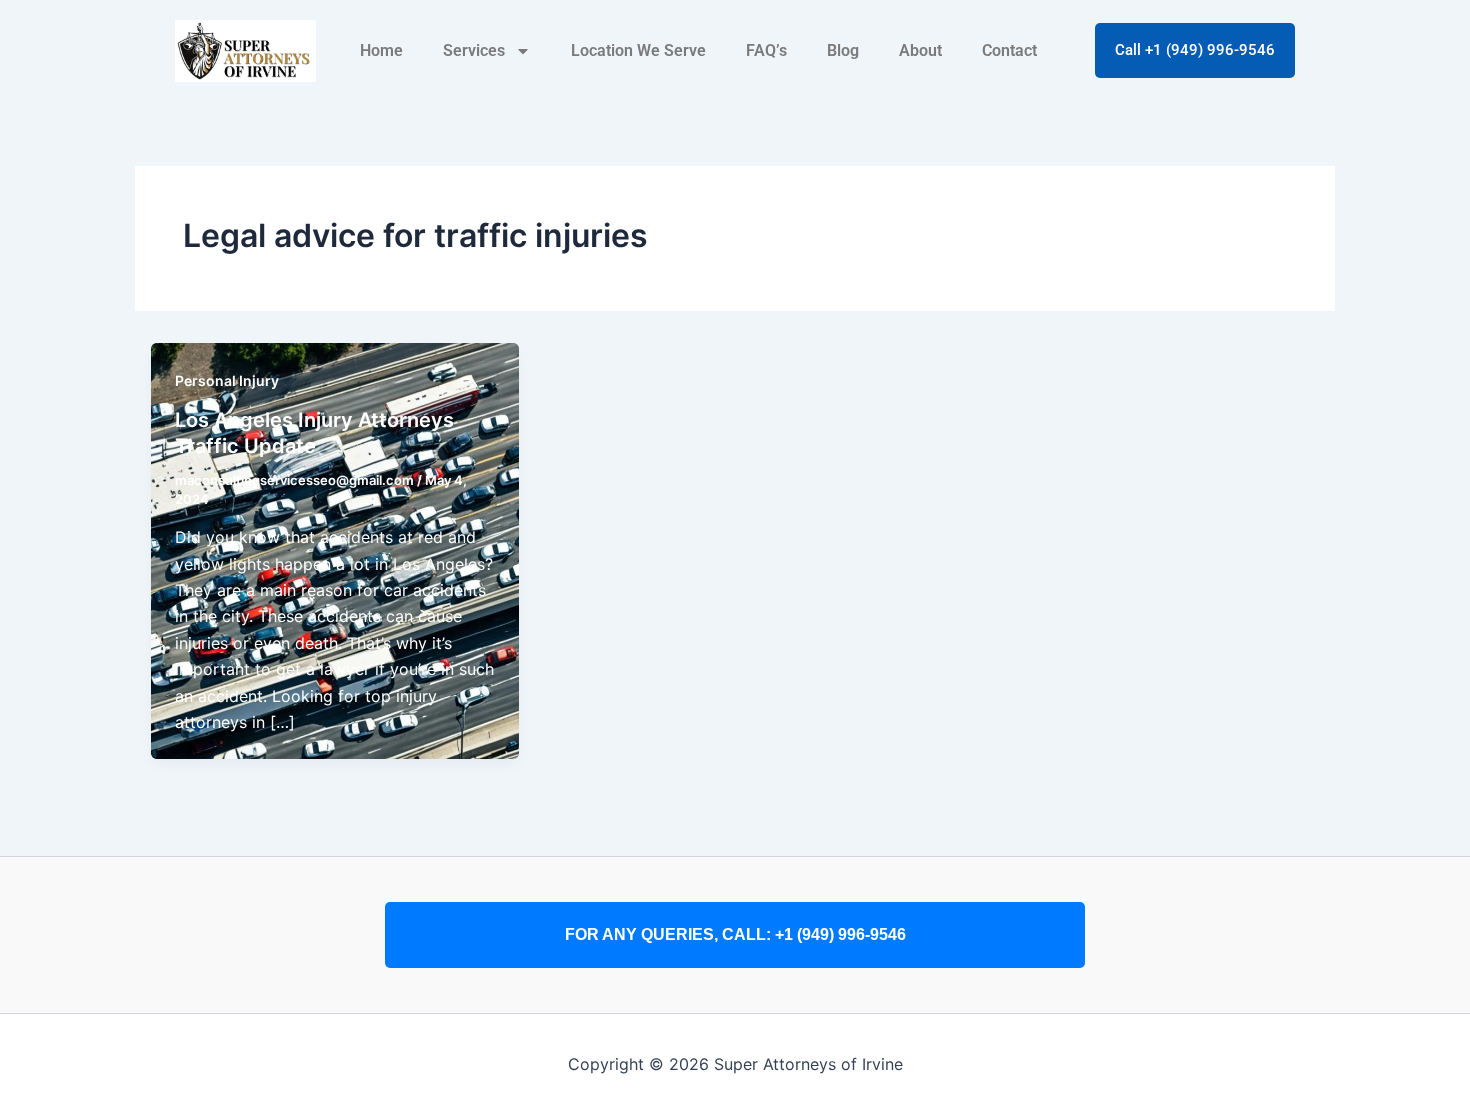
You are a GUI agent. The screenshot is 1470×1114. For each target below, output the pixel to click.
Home (381, 50)
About (920, 50)
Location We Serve (638, 50)
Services (474, 50)
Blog (843, 50)
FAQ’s (766, 50)
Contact (1009, 50)
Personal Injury (227, 380)
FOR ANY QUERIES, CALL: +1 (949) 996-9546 (735, 934)
